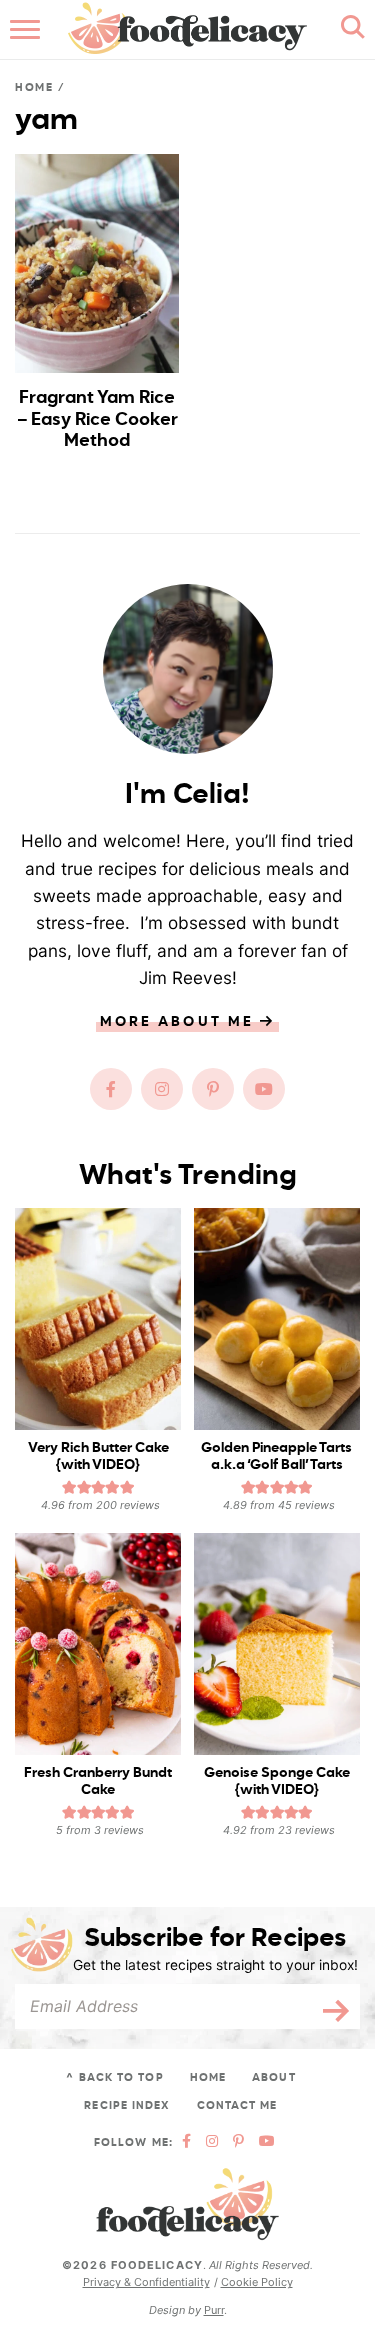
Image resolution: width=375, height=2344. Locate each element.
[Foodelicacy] (187, 2204)
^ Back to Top (114, 2077)
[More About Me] (187, 669)
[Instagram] (162, 1089)
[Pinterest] (213, 1089)
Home (34, 87)
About (274, 2077)
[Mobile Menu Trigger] (27, 30)
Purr (214, 2310)
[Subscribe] (329, 2006)
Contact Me (237, 2105)
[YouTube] (264, 1089)
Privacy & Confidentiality (146, 2282)
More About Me (180, 1022)
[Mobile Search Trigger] (347, 30)
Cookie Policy (257, 2282)
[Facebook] (111, 1089)
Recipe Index (127, 2105)
